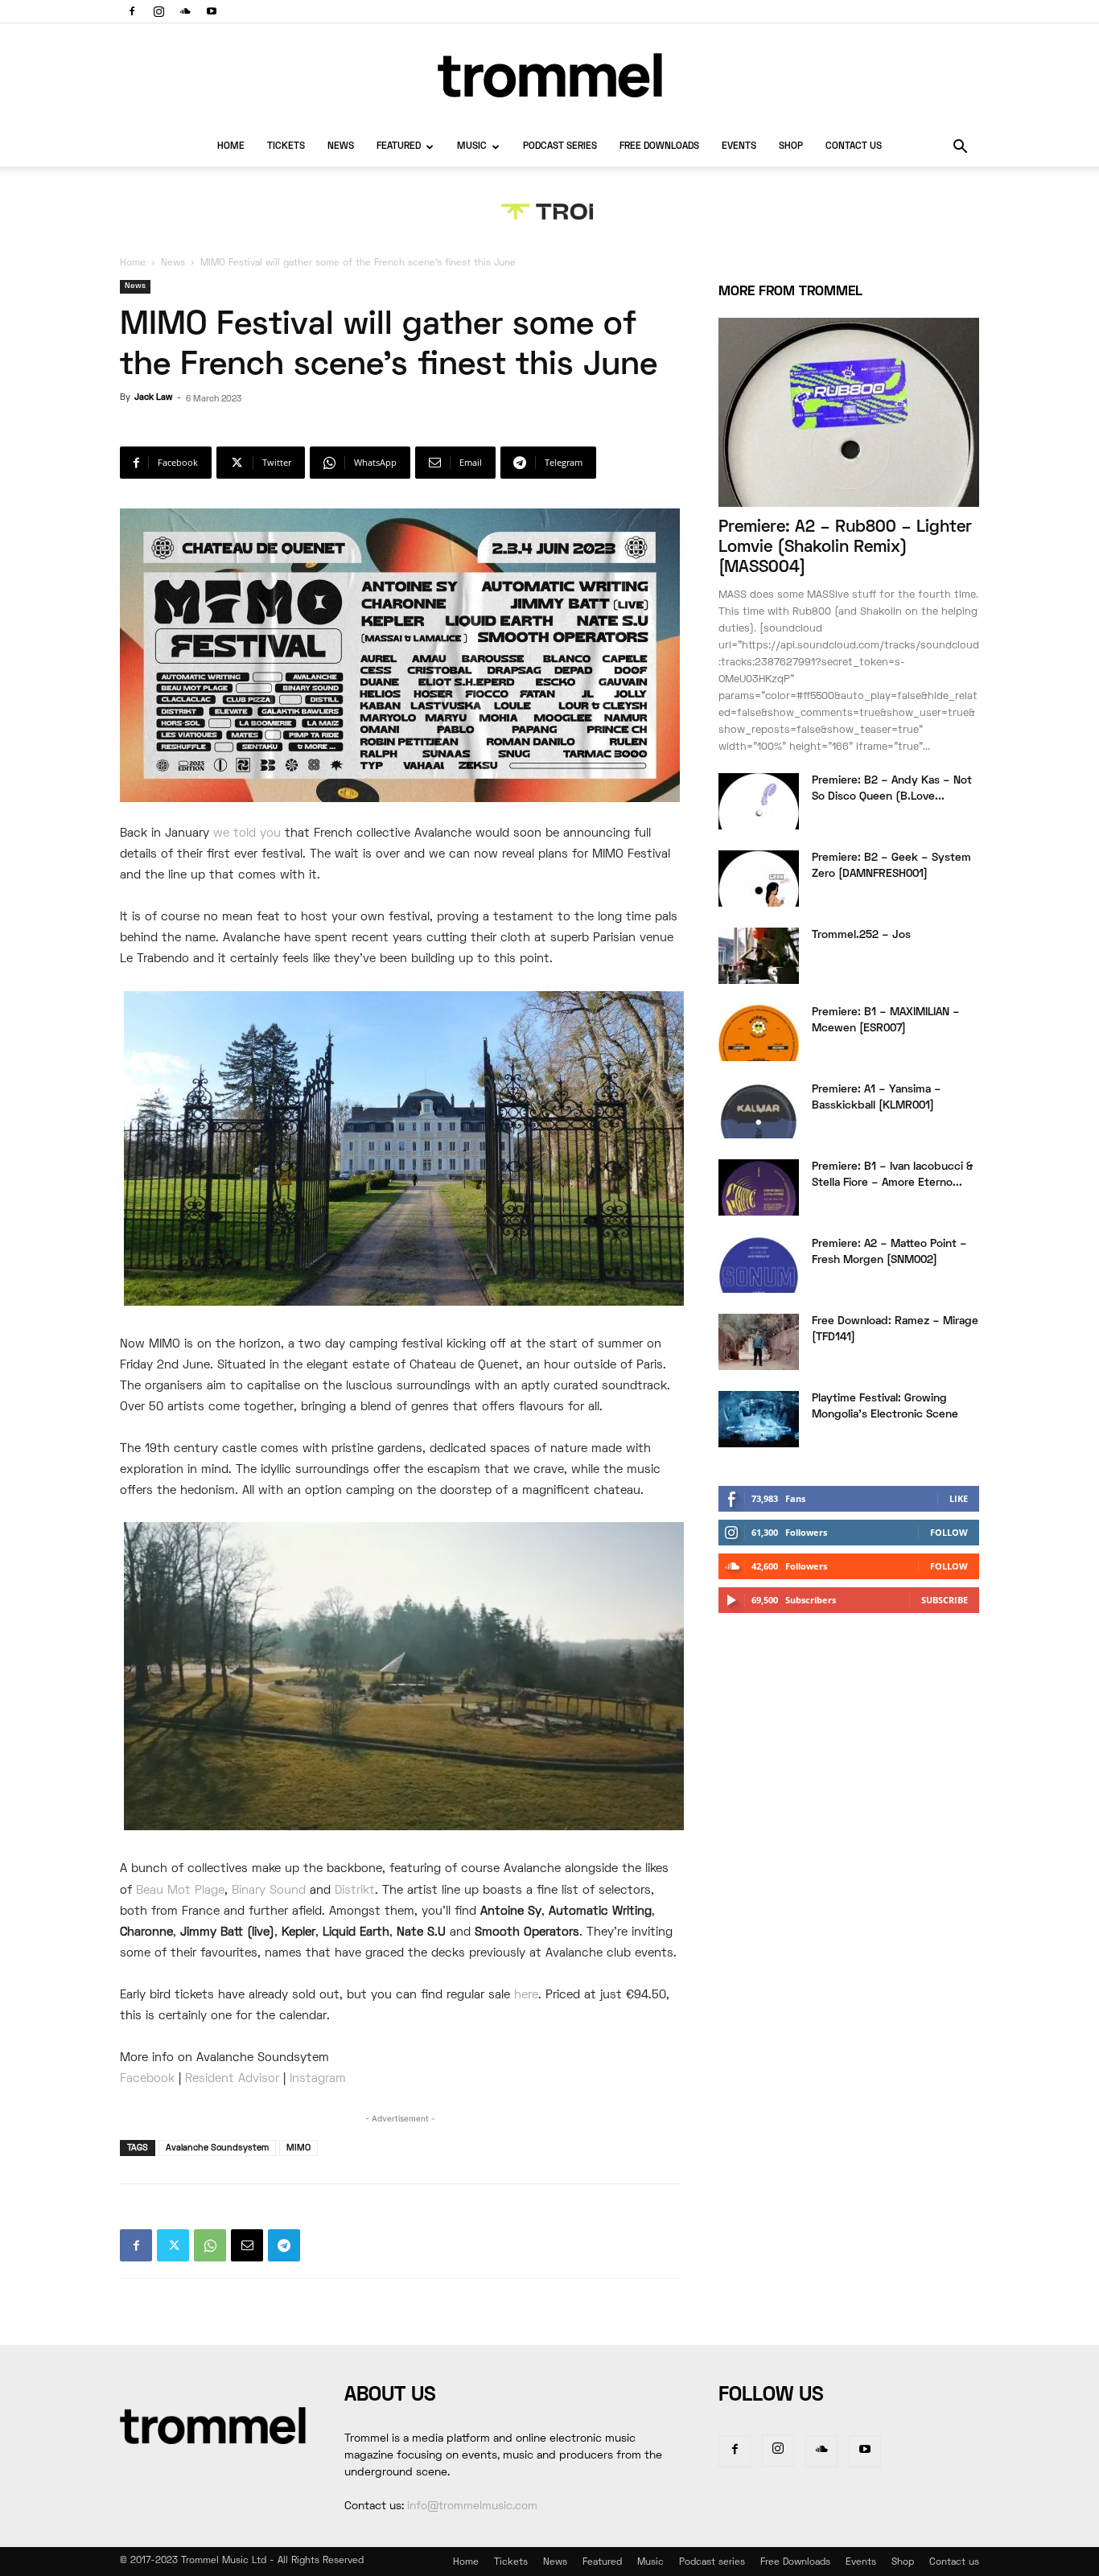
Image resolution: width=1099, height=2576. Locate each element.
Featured (399, 147)
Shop (791, 147)
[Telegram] (284, 2245)
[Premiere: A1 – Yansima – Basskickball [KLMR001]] (759, 1110)
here (526, 1995)
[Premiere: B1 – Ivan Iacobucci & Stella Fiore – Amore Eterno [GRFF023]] (759, 1187)
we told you (247, 833)
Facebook (147, 2079)
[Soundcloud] (185, 11)
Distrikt (355, 1891)
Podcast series (560, 147)
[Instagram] (158, 11)
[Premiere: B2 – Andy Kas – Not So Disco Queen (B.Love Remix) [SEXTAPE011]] (759, 801)
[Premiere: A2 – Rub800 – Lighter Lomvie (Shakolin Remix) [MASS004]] (849, 412)
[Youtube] (212, 11)
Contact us (854, 147)
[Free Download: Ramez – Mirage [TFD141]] (759, 1342)
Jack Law (153, 397)
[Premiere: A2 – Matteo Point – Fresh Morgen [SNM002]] (759, 1265)
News (341, 147)
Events (739, 147)
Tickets (286, 147)
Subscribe (945, 1600)
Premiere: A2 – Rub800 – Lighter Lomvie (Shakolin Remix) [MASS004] (845, 547)
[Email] (247, 2245)
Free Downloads (659, 147)
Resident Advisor (232, 2079)
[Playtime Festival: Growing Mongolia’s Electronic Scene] (759, 1419)
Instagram (318, 2079)
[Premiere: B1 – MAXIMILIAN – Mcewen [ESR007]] (759, 1033)
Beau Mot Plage (180, 1891)
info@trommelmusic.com (472, 2506)
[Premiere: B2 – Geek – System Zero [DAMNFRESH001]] (759, 879)
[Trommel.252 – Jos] (759, 956)
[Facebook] (132, 11)
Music (472, 147)
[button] (960, 148)
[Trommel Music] (549, 75)
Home (231, 147)
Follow (949, 1532)
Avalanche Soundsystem (217, 2148)
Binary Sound (269, 1891)
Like (959, 1498)
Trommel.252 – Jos (861, 935)
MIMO (298, 2148)
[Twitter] (173, 2245)
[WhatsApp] (210, 2245)
